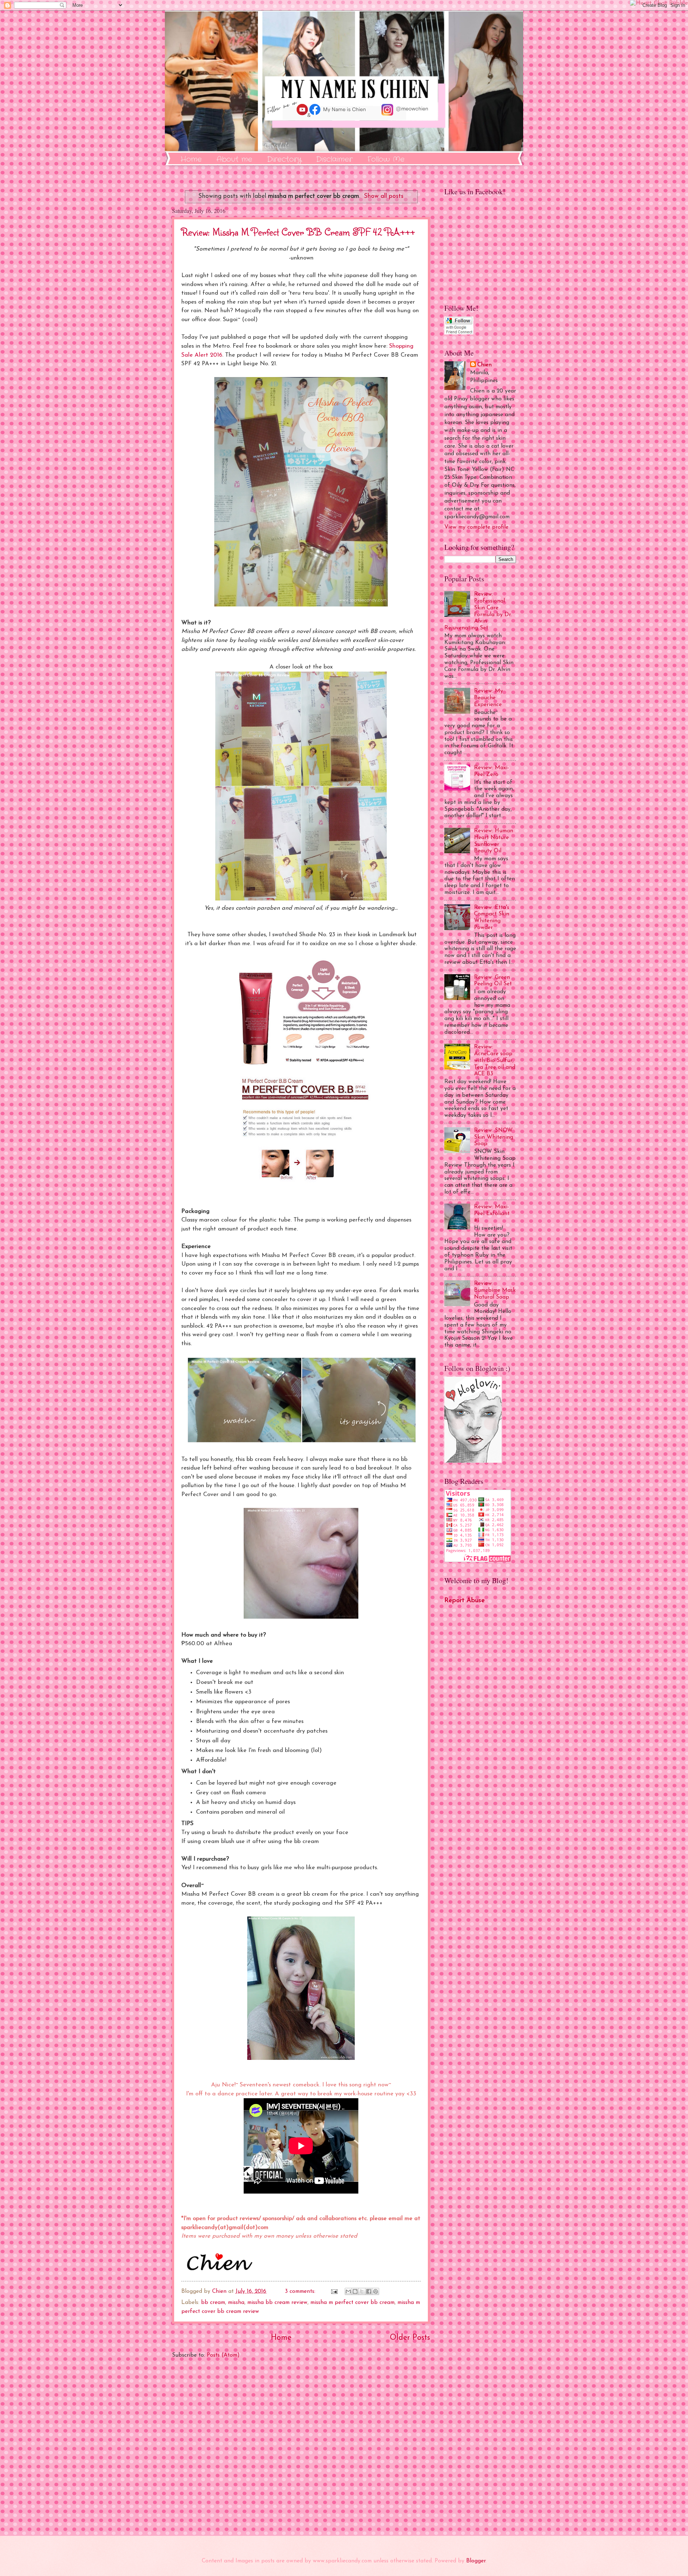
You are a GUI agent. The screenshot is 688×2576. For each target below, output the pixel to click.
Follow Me (386, 159)
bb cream (213, 2303)
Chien (484, 365)
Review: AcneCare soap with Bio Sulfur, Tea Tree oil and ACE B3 (495, 1060)
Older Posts (410, 2338)
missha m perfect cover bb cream (352, 2303)
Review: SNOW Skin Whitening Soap (494, 1137)
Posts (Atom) (223, 2355)
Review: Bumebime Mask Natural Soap (495, 1290)
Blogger (476, 2561)
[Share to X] (362, 2291)
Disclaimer (334, 159)
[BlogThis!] (355, 2291)
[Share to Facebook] (369, 2291)
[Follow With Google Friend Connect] (459, 333)
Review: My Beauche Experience (489, 698)
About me (234, 159)
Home (191, 159)
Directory (284, 159)
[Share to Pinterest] (376, 2291)
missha (236, 2303)
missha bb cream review (277, 2303)
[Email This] (348, 2291)
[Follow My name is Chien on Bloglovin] (473, 1461)
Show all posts (384, 196)
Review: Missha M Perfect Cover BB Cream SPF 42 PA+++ (298, 232)
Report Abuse (465, 1601)
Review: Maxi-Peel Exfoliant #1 (492, 1214)
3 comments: (301, 2291)
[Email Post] (334, 2291)
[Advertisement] (301, 2448)
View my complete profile (476, 527)
